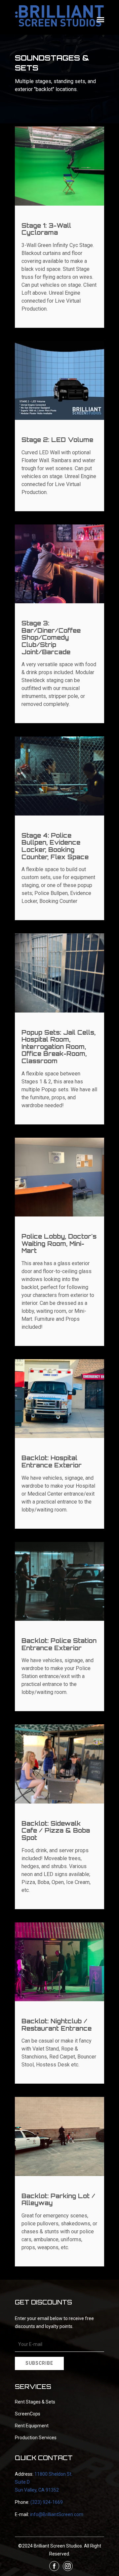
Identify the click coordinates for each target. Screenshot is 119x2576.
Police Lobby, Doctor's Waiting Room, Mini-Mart (59, 1243)
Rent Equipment (32, 2426)
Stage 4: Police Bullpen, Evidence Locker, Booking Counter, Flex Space (55, 846)
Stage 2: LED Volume (57, 440)
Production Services (36, 2438)
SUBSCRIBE (39, 2363)
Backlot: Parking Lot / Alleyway (58, 2200)
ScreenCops (28, 2414)
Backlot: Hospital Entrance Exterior (52, 1461)
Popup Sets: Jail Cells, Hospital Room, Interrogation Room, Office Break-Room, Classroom (59, 1047)
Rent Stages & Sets (35, 2402)
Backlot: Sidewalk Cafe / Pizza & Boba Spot (56, 1831)
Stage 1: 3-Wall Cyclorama (46, 229)
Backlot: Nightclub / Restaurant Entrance (57, 2025)
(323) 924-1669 (47, 2502)
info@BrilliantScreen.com (57, 2514)
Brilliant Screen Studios (58, 2546)
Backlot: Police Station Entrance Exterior (59, 1644)
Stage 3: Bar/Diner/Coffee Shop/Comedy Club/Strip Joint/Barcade (51, 637)
